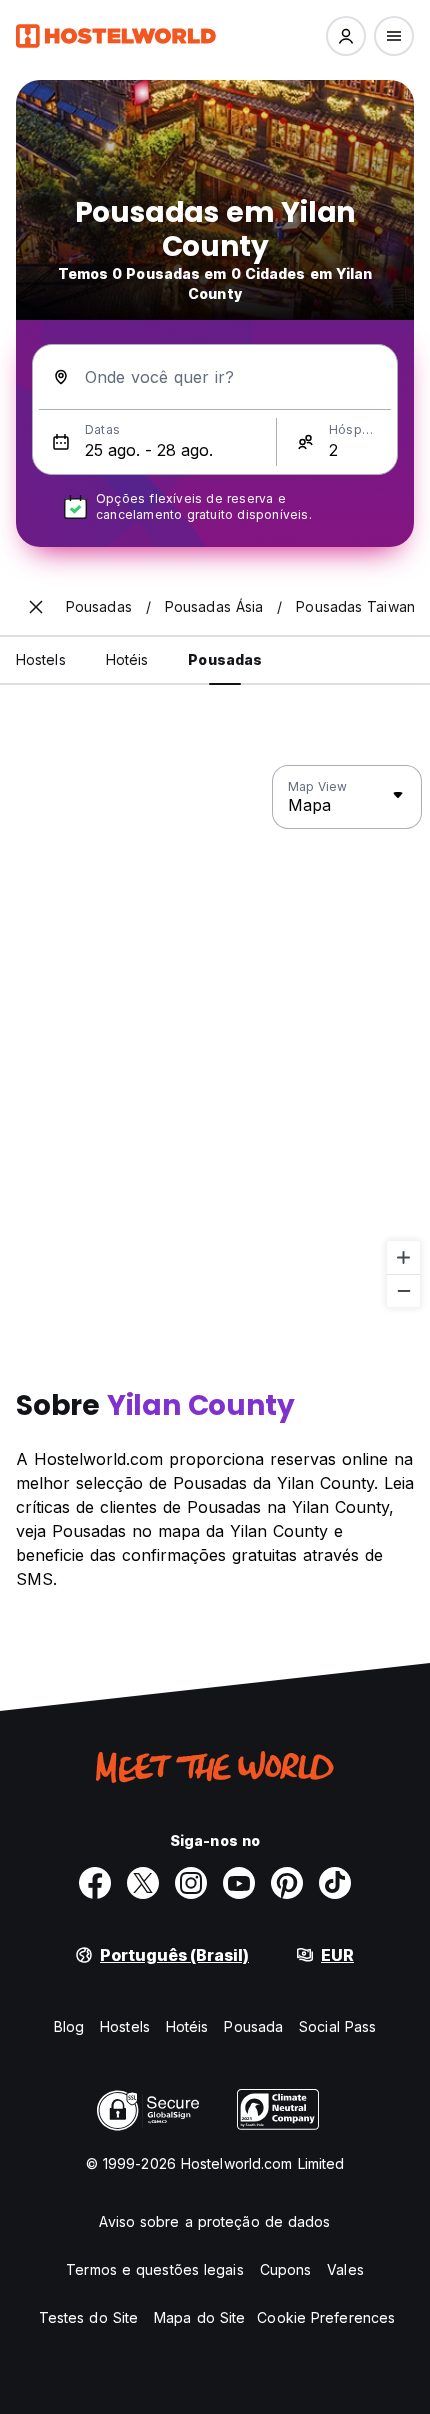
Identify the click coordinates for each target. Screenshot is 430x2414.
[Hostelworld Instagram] (191, 1883)
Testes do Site (88, 2317)
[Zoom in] (403, 1257)
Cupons (286, 2269)
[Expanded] (36, 607)
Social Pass (337, 2026)
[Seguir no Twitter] (143, 1883)
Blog (69, 2026)
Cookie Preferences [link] (326, 2317)
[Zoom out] (403, 1290)
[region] (215, 1037)
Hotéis (187, 2026)
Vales (345, 2269)
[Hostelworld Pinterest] (287, 1883)
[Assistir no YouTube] (239, 1883)
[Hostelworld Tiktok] (335, 1883)
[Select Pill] (346, 36)
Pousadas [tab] (225, 659)
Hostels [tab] (41, 659)
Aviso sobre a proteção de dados (214, 2221)
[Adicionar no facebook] (95, 1883)
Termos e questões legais (154, 2269)
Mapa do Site (199, 2317)
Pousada (253, 2026)
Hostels (125, 2026)
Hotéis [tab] (127, 659)
